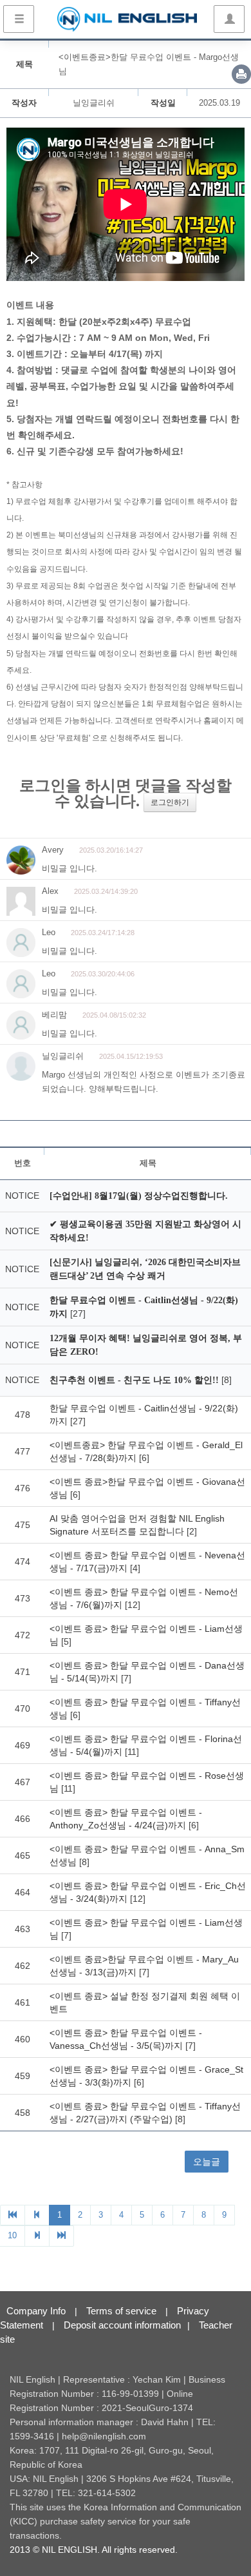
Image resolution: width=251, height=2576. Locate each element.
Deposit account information (122, 2325)
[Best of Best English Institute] (127, 19)
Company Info (36, 2311)
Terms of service (121, 2311)
